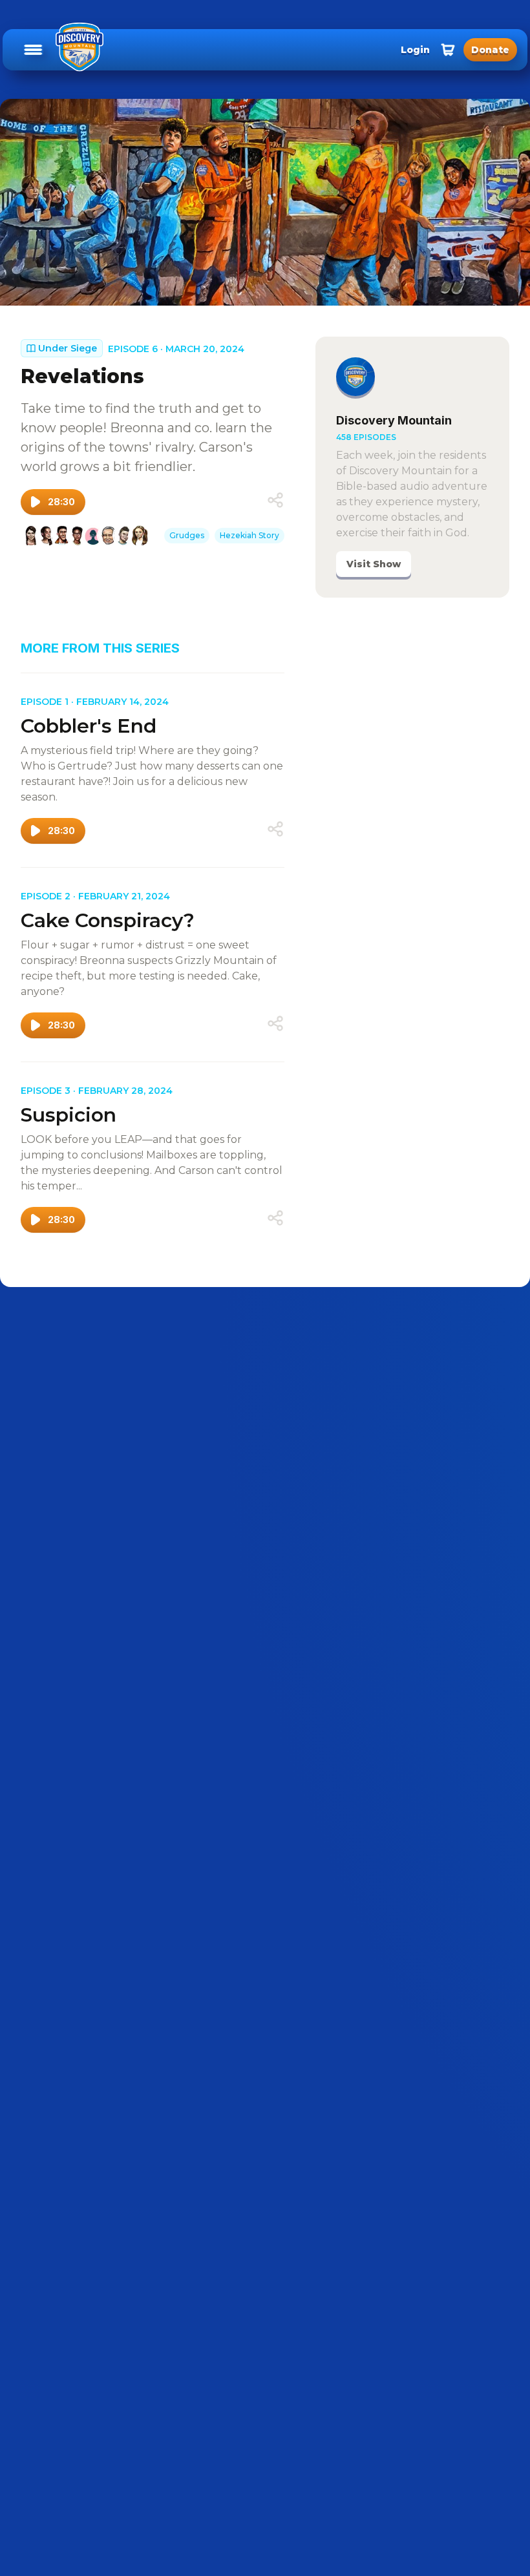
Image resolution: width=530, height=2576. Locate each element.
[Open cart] (448, 50)
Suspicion (69, 1115)
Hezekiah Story (249, 535)
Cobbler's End (89, 726)
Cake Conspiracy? (108, 920)
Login (415, 50)
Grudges (187, 535)
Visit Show (374, 564)
